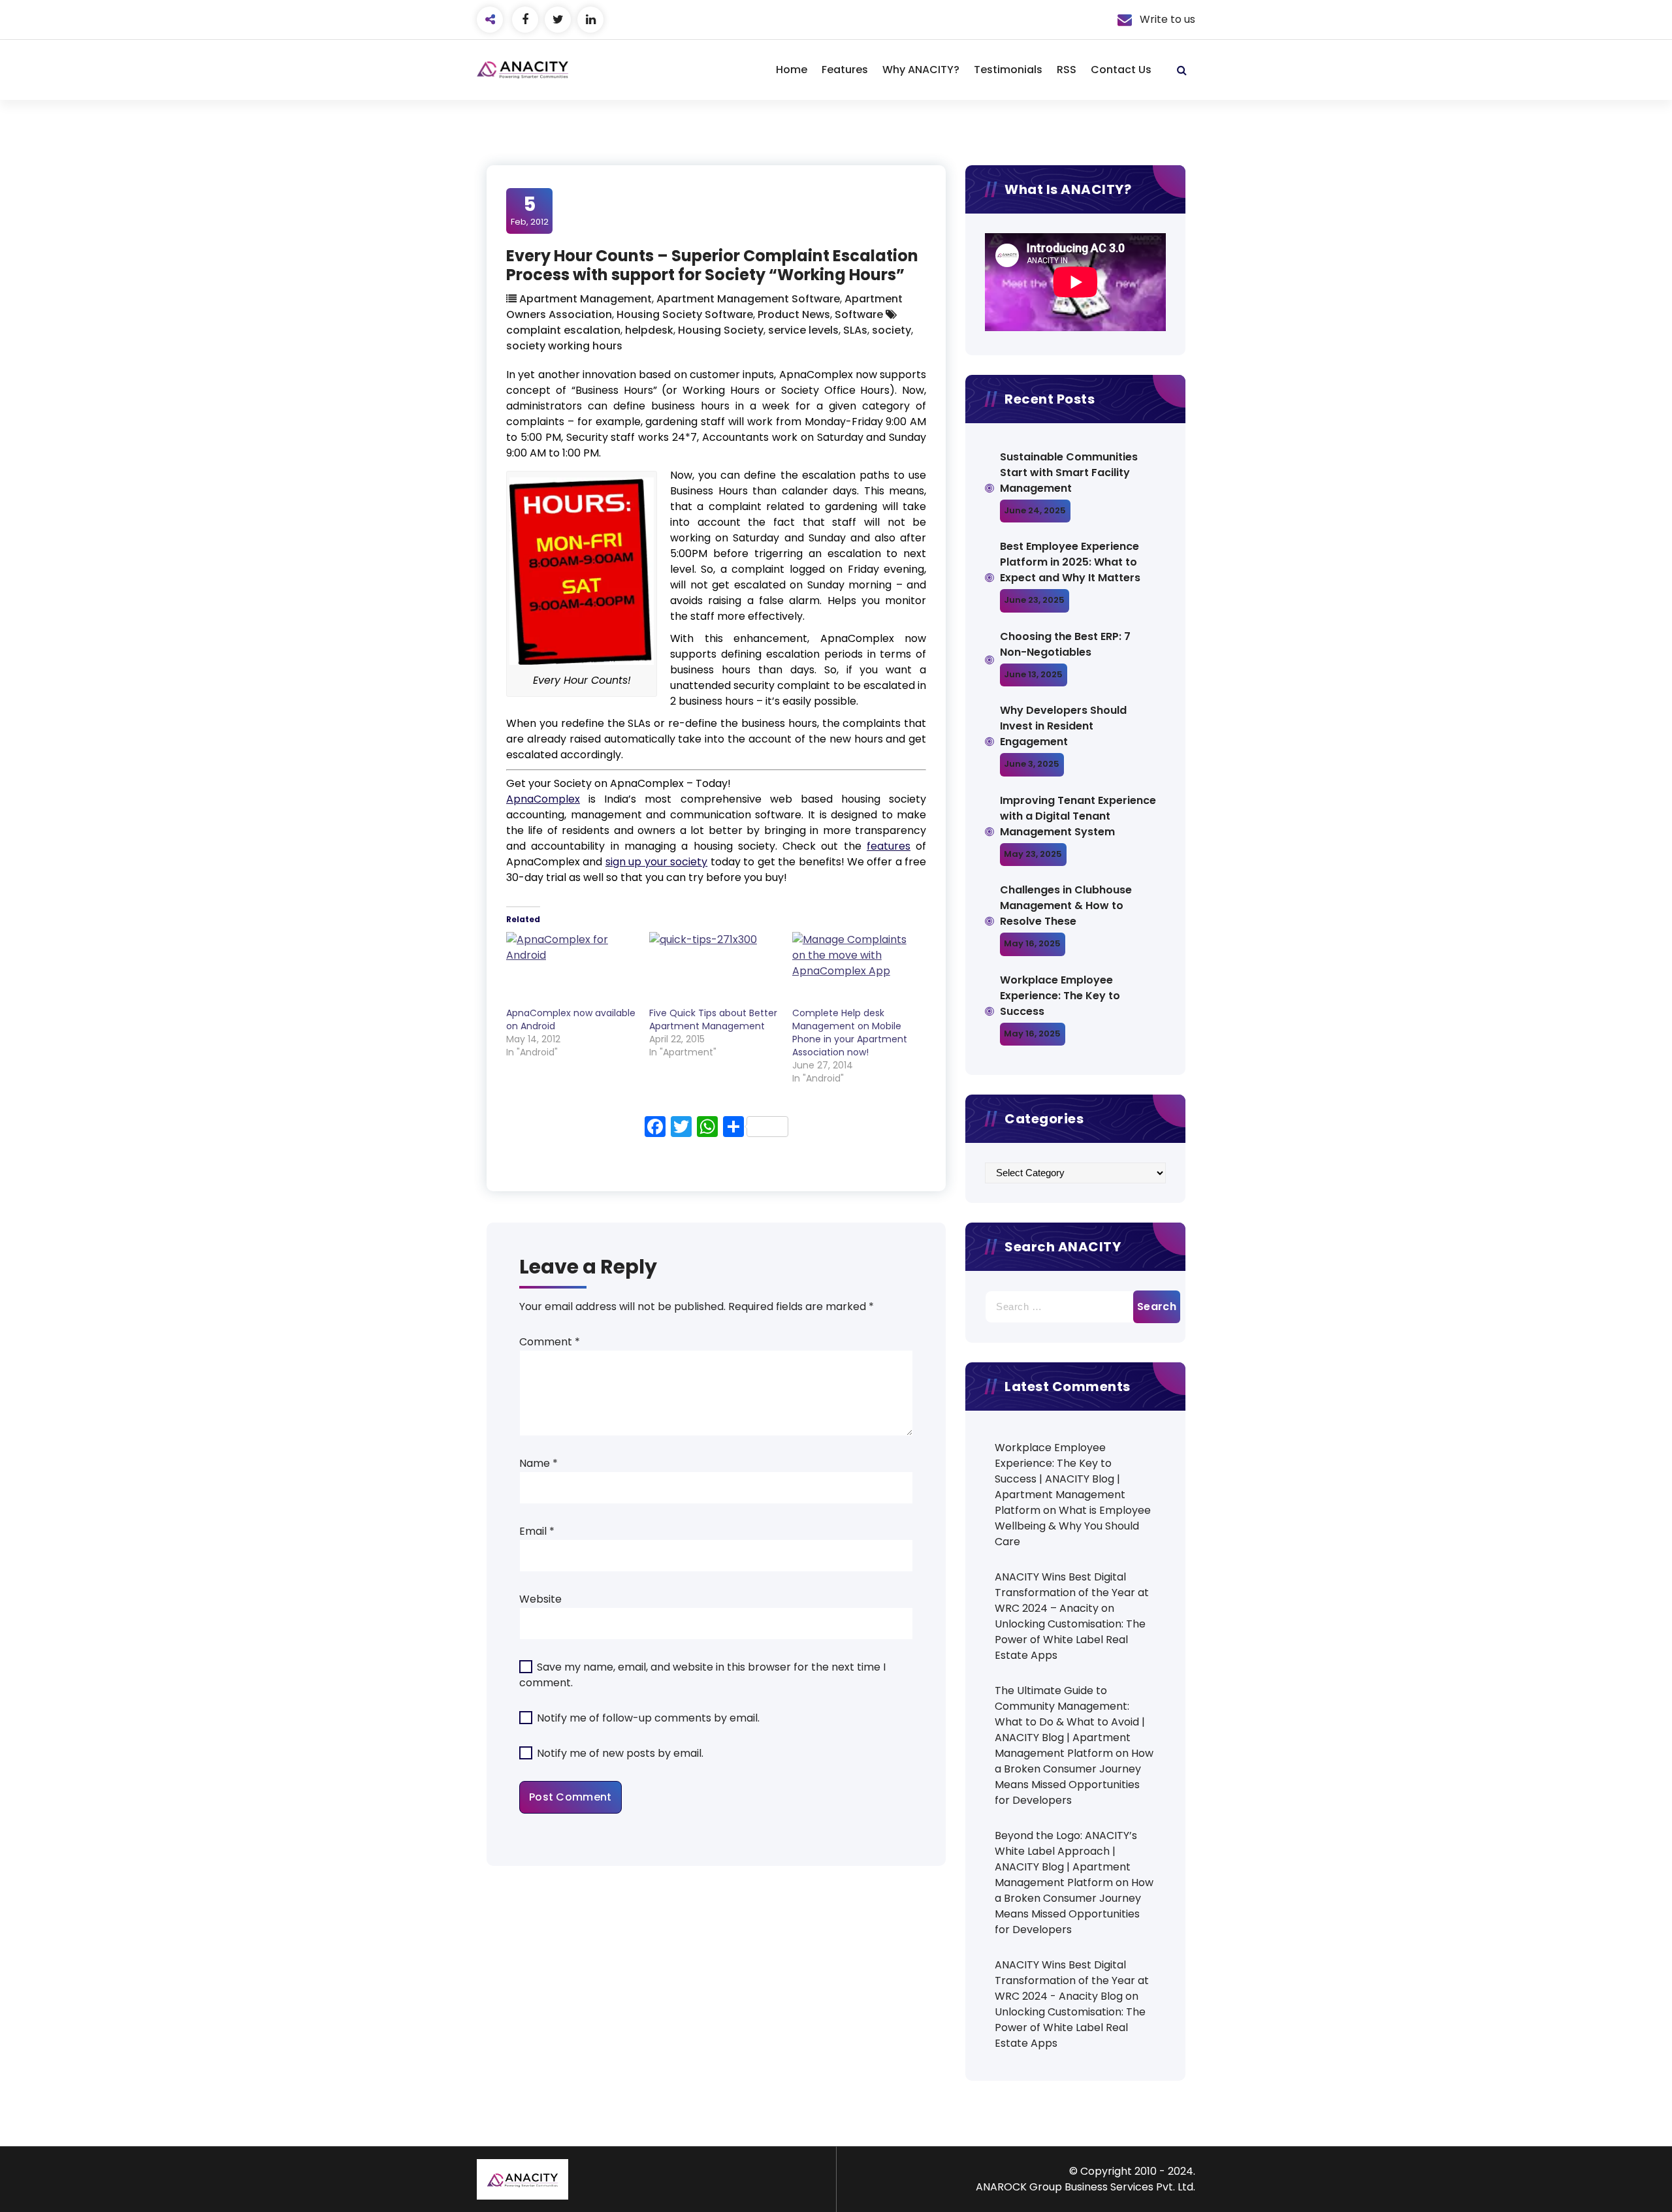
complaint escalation (563, 330)
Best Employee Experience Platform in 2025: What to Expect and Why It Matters (1070, 562)
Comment (550, 1342)
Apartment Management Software (748, 299)
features (889, 846)
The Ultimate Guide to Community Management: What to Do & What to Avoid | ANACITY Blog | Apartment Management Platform (1070, 1722)
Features (845, 70)
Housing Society (721, 330)
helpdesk (649, 330)
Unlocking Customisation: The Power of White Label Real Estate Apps (1070, 1640)
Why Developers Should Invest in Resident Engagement (1063, 726)
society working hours (564, 346)
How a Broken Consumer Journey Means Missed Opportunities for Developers (1074, 1777)
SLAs (855, 330)
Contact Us (1121, 70)
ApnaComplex (543, 799)
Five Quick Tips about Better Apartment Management (713, 1019)
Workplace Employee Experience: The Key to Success (1060, 996)
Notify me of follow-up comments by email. (648, 1718)
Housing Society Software (685, 314)
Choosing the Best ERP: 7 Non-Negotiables (1065, 644)
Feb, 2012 (530, 210)
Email (537, 1531)
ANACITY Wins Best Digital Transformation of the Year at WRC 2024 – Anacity (1072, 1593)
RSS (1067, 70)
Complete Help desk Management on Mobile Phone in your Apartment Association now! (850, 1033)
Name (539, 1463)
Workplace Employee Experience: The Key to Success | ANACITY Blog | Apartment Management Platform (1060, 1479)
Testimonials (1008, 70)
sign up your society (656, 862)
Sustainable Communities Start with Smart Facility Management (1069, 473)
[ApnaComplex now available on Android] (571, 969)
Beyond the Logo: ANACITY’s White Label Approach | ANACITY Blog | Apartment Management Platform (1066, 1859)
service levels (803, 330)
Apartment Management (586, 299)
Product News (794, 314)
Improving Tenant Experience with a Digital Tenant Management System (1078, 816)
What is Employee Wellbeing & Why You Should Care (1073, 1526)
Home (792, 70)
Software (859, 314)
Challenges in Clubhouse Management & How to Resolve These (1066, 906)
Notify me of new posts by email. (620, 1753)
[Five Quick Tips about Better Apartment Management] (714, 969)
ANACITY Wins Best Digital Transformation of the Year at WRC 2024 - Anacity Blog (1072, 1980)
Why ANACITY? (921, 70)
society (892, 330)
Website (540, 1599)
